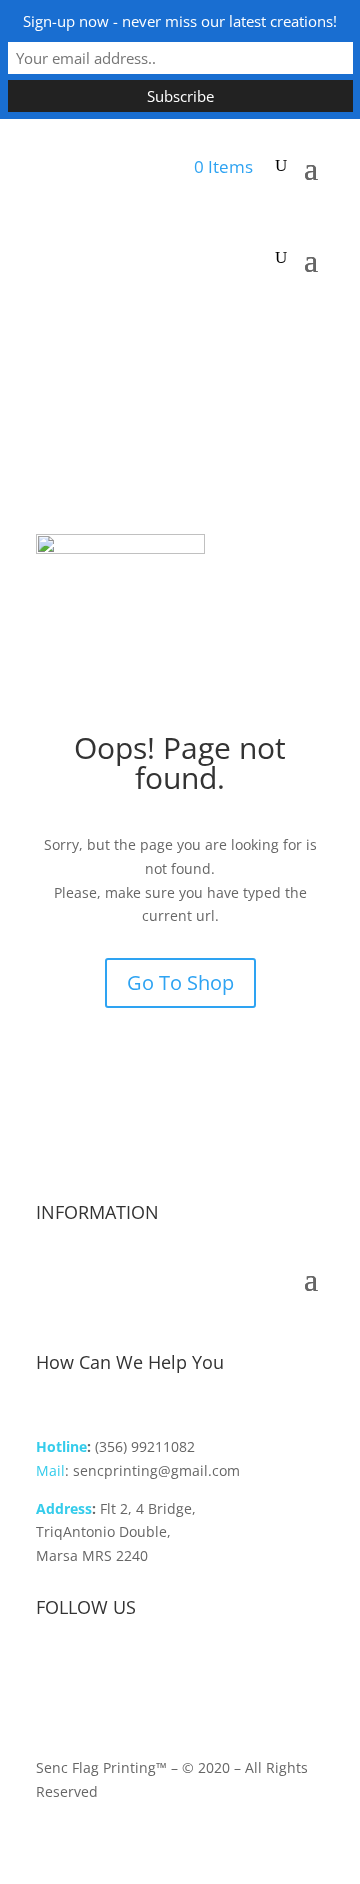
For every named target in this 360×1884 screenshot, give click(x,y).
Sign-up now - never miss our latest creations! (180, 21)
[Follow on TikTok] (132, 1672)
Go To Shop (180, 982)
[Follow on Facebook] (52, 1672)
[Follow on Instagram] (92, 1672)
